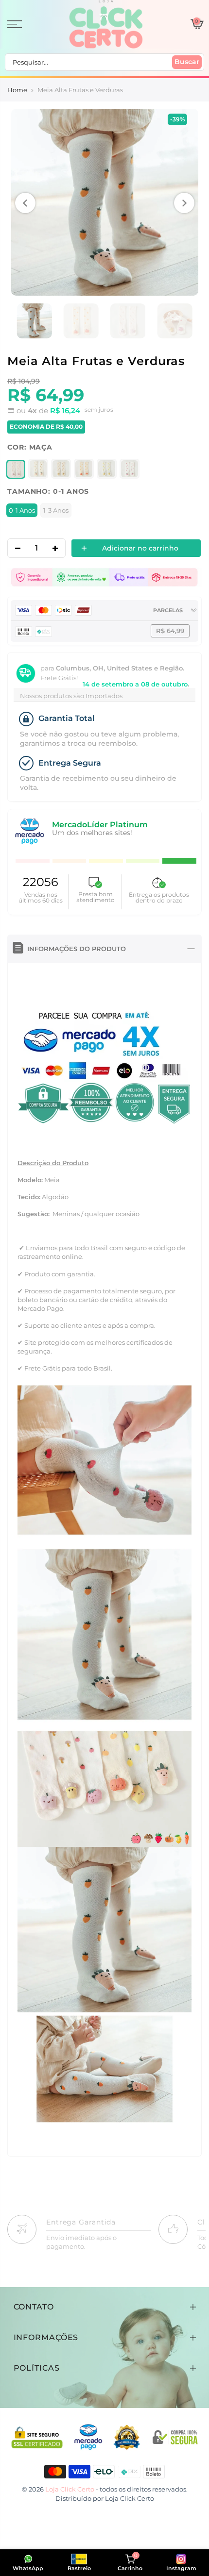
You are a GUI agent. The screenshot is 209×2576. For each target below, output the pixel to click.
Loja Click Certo (130, 2498)
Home (17, 90)
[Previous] (25, 203)
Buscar (187, 62)
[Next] (184, 203)
